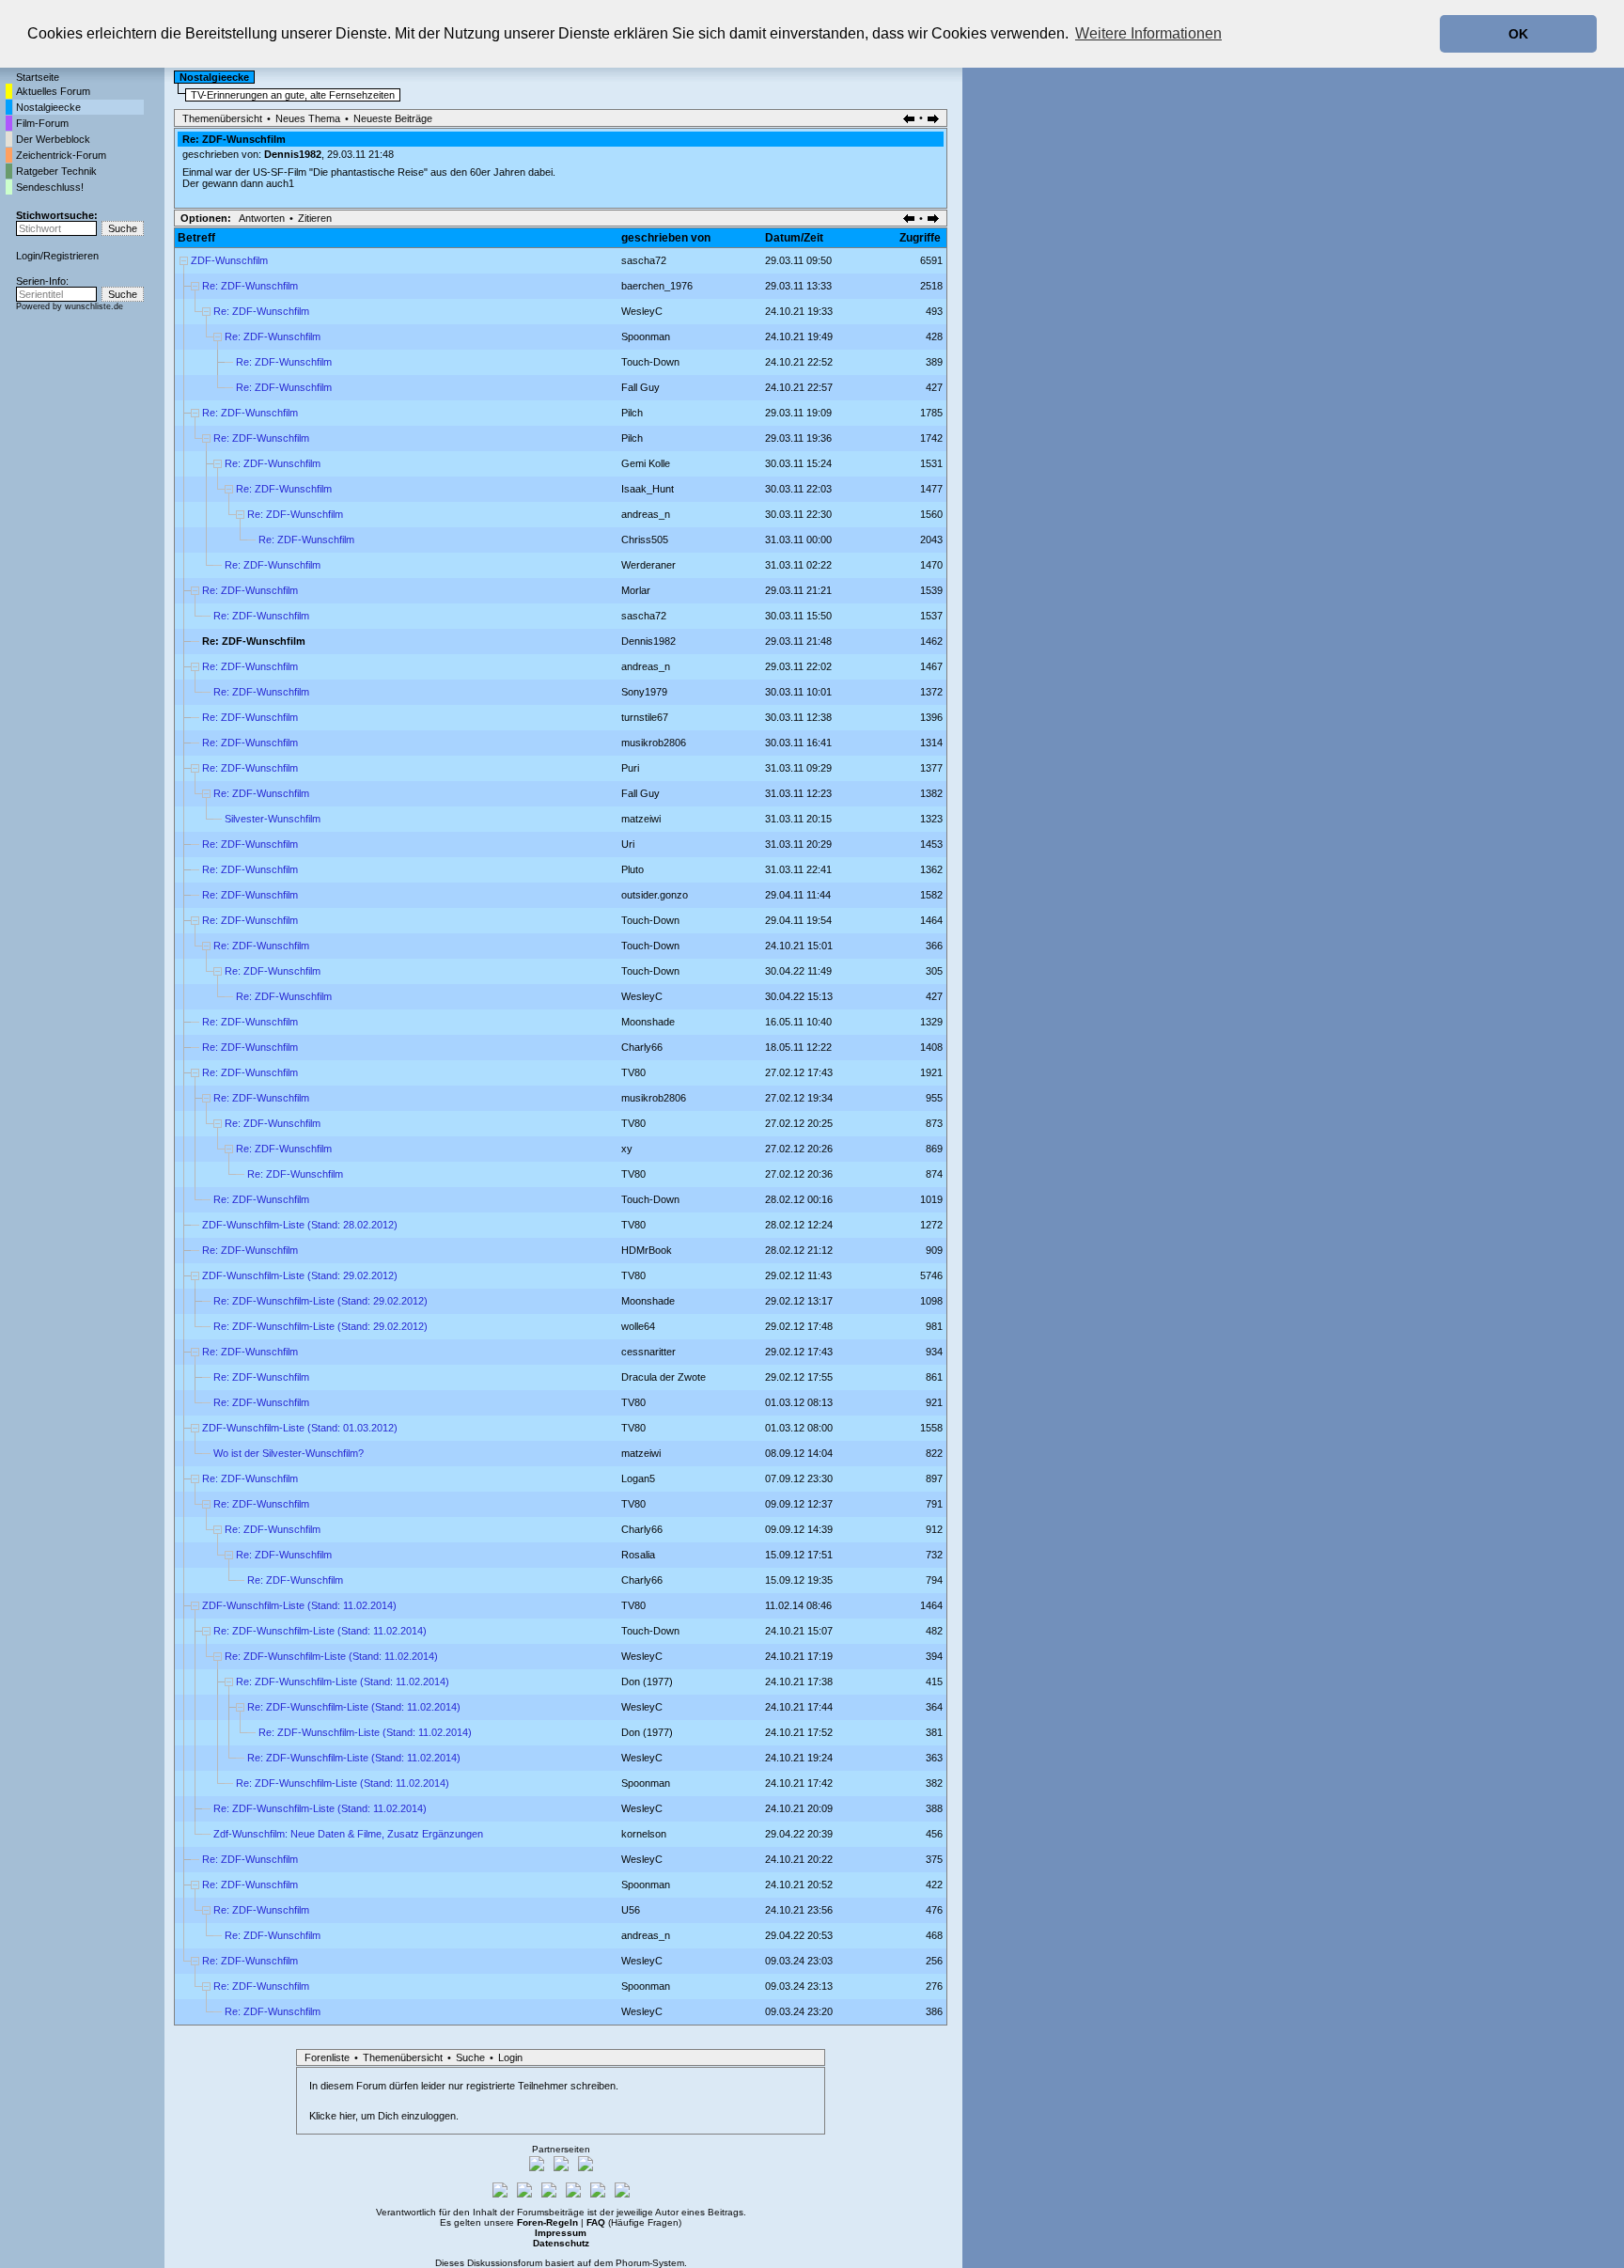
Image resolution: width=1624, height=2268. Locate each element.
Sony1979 (644, 692)
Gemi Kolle (646, 463)
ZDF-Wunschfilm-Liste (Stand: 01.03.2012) (300, 1428)
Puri (630, 768)
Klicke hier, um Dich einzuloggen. (384, 2116)
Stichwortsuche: (57, 215)
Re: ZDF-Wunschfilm (250, 286)
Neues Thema (308, 118)
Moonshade (648, 1022)
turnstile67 (645, 717)
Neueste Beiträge (393, 118)
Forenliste (327, 2057)
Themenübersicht (222, 118)
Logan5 (638, 1478)
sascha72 (644, 260)
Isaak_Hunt (648, 489)
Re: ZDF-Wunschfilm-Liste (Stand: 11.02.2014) (320, 1631)
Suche (470, 2057)
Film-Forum (42, 123)
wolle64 (638, 1326)
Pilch (632, 413)
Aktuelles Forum (53, 91)
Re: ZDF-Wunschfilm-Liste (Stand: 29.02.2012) (320, 1301)
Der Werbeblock (53, 139)
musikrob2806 (654, 743)
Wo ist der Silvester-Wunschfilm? (289, 1453)
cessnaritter (648, 1352)
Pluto (632, 869)
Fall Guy (640, 387)
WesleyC (642, 311)
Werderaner (648, 565)
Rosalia (638, 1555)
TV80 (633, 1072)
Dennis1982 (293, 154)
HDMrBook (647, 1250)
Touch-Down (650, 362)
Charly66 (642, 1047)
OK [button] (1518, 34)
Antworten (262, 218)
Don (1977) (647, 1681)
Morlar (636, 590)
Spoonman (646, 336)
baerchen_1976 (657, 286)
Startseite (38, 77)
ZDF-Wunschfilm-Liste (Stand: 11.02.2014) (299, 1605)
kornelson (644, 1834)
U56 (631, 1910)
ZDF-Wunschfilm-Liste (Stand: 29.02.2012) (300, 1275)
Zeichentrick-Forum (61, 155)
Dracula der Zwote (664, 1377)
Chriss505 (645, 540)
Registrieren (71, 256)
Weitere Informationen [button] (1148, 33)
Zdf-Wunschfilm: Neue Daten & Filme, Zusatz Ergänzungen (348, 1834)
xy (627, 1149)
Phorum (632, 2263)
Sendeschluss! (50, 187)
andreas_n (646, 514)
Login (28, 256)
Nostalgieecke (48, 107)
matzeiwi (641, 819)
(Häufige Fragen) (634, 2222)
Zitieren (315, 218)
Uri (628, 844)
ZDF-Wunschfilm (229, 260)
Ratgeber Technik (56, 171)
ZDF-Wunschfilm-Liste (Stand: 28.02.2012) (300, 1225)
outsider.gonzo (655, 895)
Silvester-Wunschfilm (273, 819)
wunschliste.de (94, 306)
